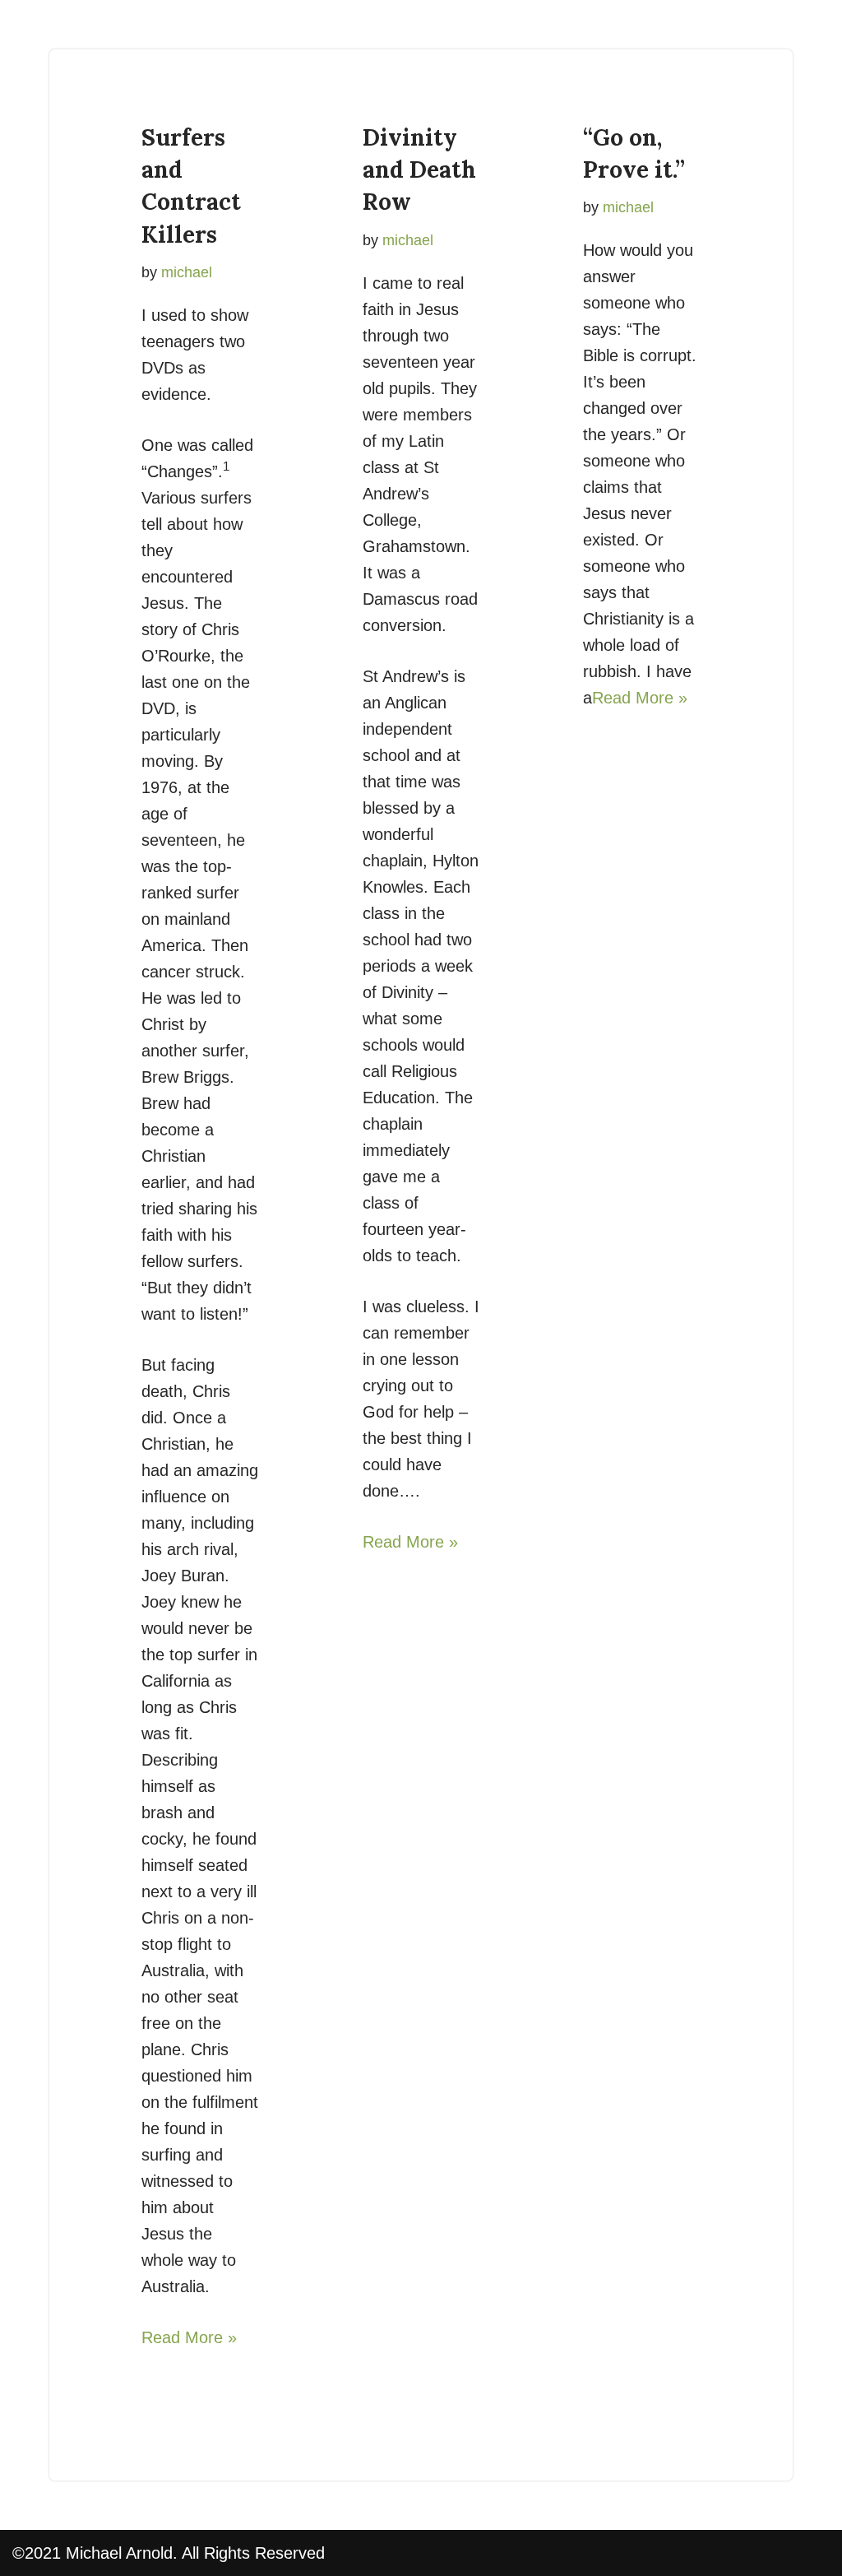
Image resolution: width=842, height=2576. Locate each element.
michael (187, 272)
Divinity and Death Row (419, 169)
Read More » (189, 2337)
